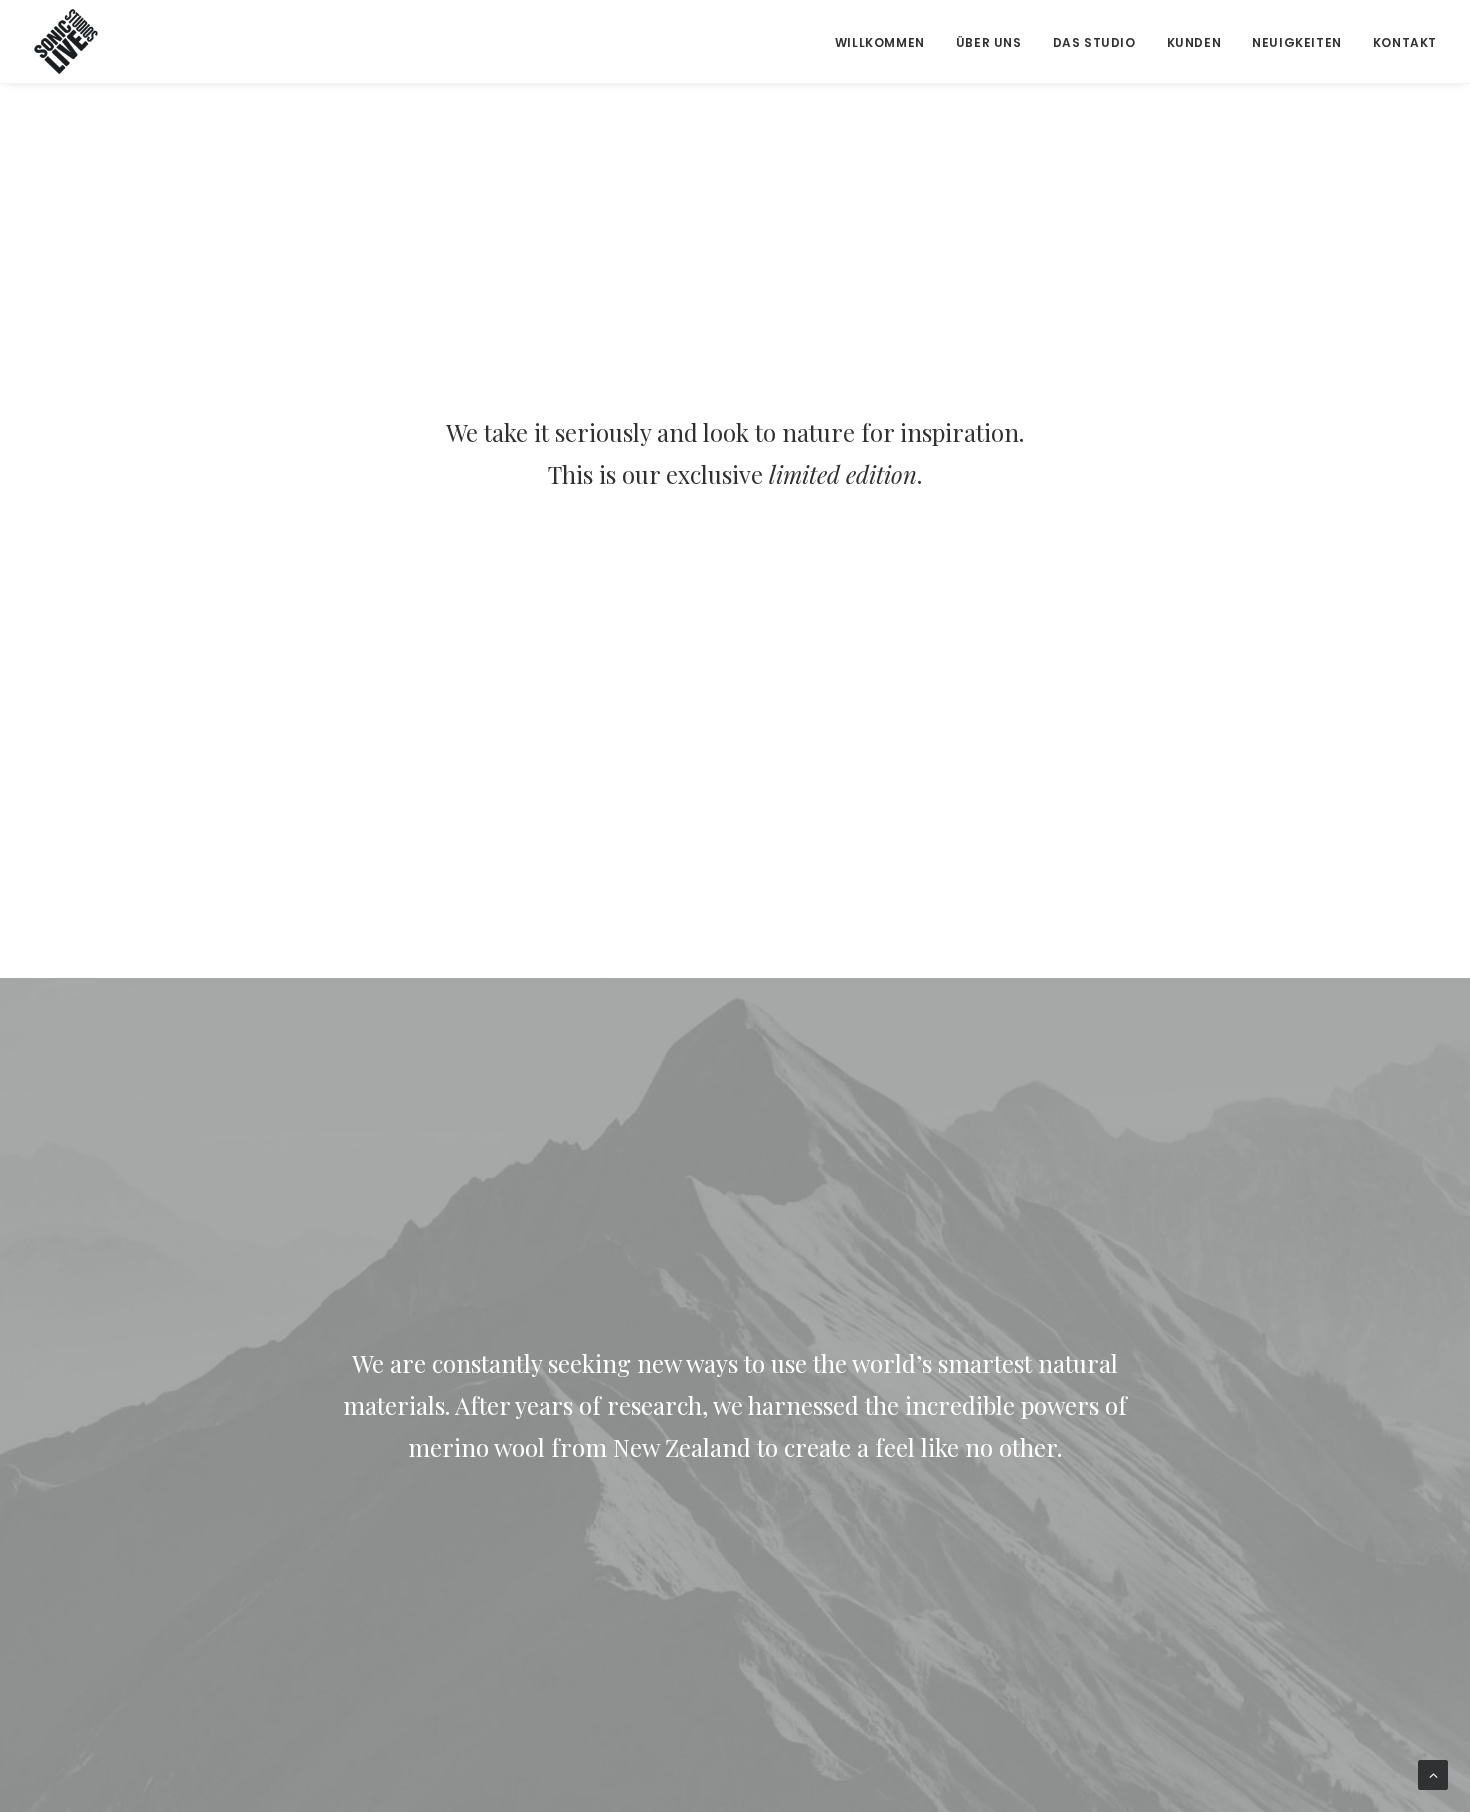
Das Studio (1094, 42)
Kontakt (1405, 42)
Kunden (1194, 42)
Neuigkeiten (1297, 42)
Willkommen (880, 42)
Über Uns (989, 42)
